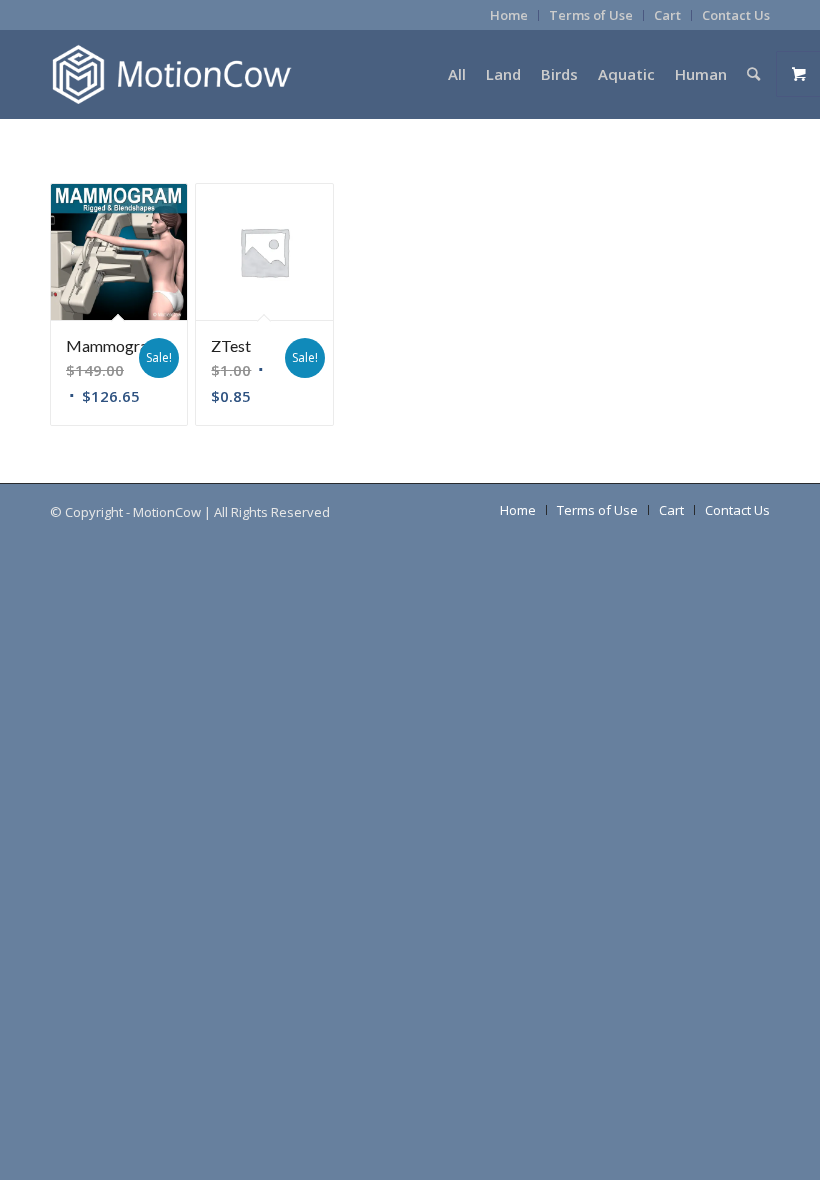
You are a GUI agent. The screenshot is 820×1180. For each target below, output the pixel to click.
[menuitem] (509, 15)
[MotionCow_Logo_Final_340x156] (171, 74)
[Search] (753, 74)
